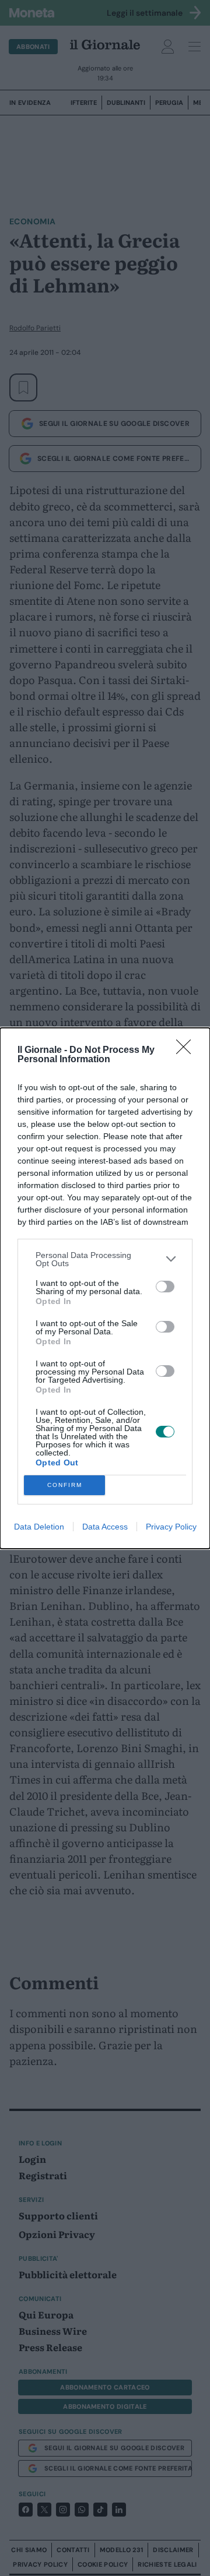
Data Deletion (39, 1527)
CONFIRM (65, 1485)
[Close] (187, 1051)
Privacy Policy (171, 1527)
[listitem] (105, 1259)
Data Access (105, 1527)
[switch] (165, 1287)
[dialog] (105, 1288)
